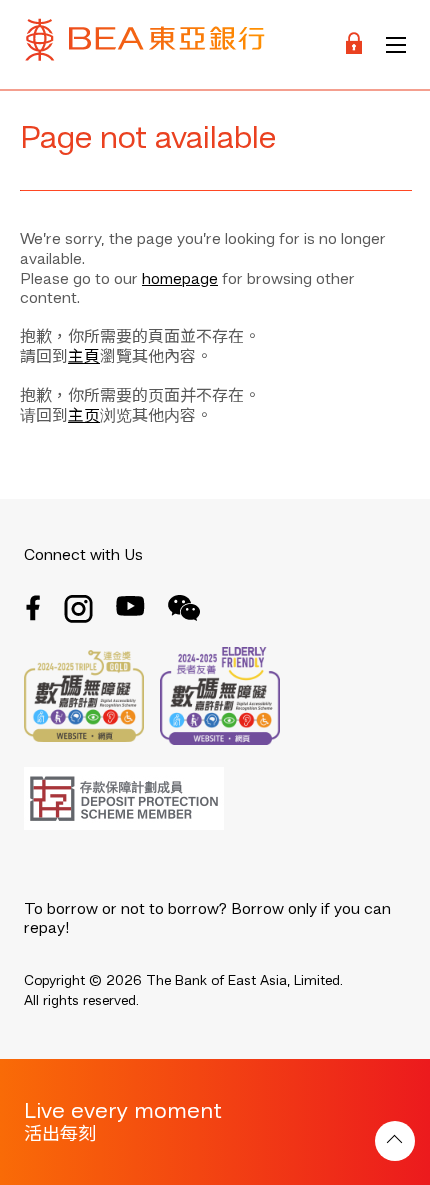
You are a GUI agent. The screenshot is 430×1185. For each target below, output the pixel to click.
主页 (84, 417)
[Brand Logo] (145, 44)
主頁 (84, 358)
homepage (180, 280)
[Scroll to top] (395, 1141)
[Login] (354, 44)
